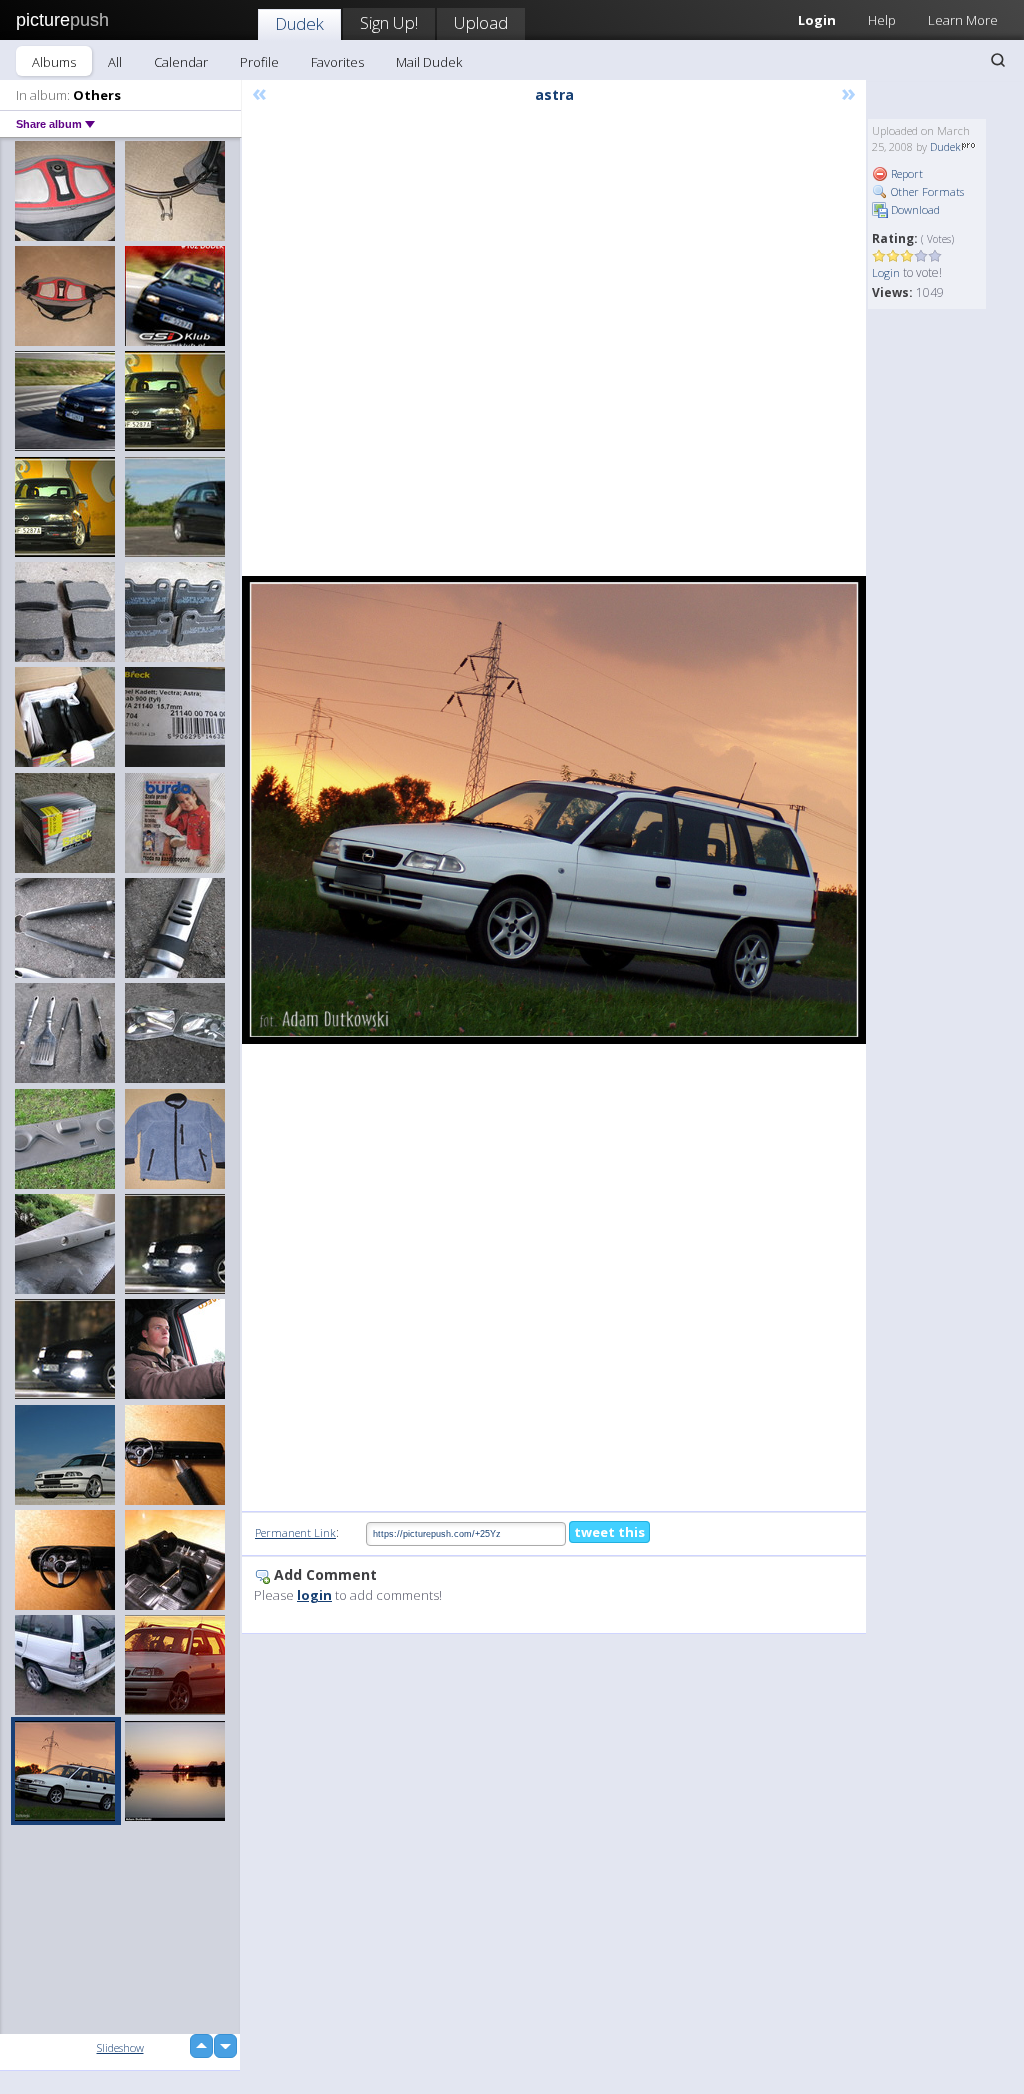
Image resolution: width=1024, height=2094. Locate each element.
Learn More (963, 20)
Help (882, 20)
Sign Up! (389, 22)
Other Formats (926, 191)
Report (905, 173)
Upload (481, 22)
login (314, 1595)
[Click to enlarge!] (554, 810)
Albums (54, 62)
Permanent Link (295, 1532)
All (115, 62)
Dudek (299, 23)
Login (886, 272)
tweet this (609, 1532)
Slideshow (120, 2047)
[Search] (998, 60)
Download (914, 209)
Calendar (181, 62)
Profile (259, 62)
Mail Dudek (429, 62)
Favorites (337, 62)
